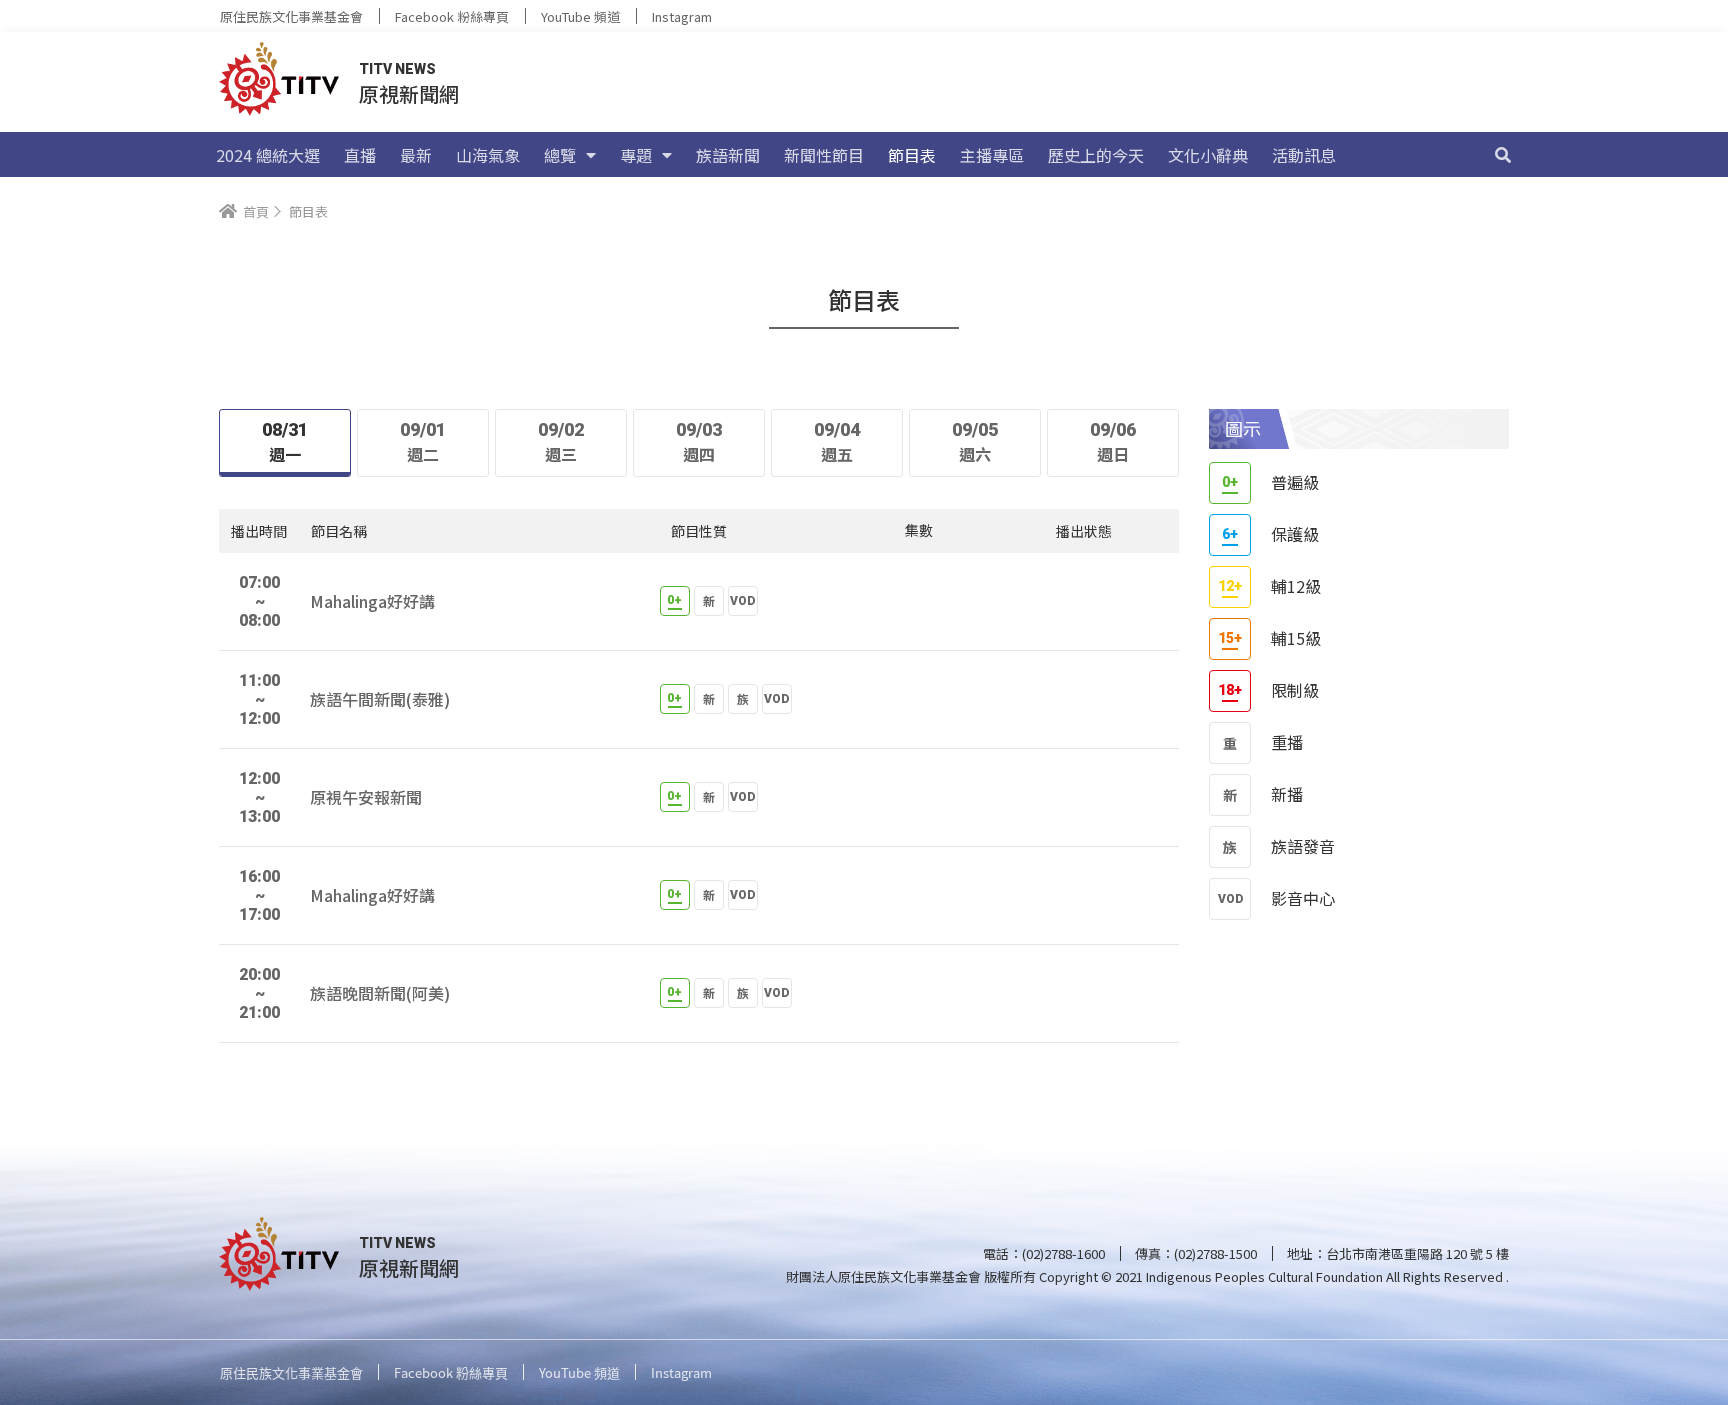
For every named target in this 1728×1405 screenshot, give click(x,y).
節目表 (912, 155)
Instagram (682, 16)
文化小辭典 (1208, 155)
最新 (416, 155)
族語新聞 (728, 155)
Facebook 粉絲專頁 (452, 16)
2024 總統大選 (268, 155)
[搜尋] (1503, 155)
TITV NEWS (397, 69)
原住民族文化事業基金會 (291, 16)
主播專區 (992, 155)
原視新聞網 (409, 93)
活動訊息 (1304, 155)
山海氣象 (488, 155)
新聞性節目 (824, 155)
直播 (360, 155)
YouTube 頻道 (580, 16)
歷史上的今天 (1096, 155)
